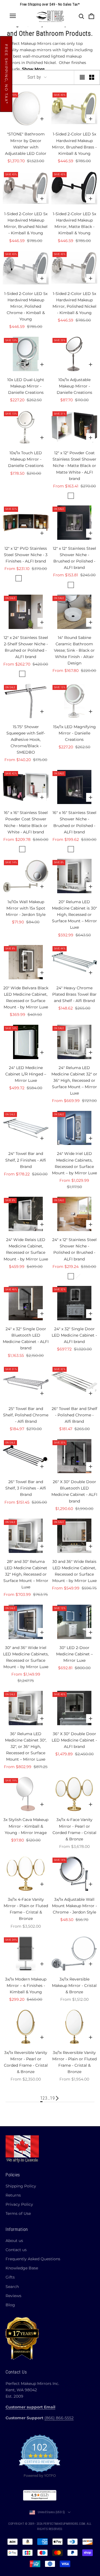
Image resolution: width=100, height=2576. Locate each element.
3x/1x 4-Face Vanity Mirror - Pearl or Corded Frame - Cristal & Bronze (74, 1829)
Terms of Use (18, 2213)
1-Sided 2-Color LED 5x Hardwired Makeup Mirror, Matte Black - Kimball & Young (74, 223)
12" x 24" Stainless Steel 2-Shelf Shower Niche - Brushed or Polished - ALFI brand (26, 647)
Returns (13, 2195)
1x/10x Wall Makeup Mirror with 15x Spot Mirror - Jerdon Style (26, 908)
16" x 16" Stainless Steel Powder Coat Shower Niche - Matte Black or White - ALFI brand (26, 822)
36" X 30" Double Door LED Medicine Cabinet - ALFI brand (74, 1740)
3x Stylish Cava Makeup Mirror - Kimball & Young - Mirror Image (26, 1826)
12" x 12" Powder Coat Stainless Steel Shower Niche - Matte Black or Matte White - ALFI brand (74, 466)
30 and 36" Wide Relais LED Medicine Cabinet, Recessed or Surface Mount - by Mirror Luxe (74, 1571)
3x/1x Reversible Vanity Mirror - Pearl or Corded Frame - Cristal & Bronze (26, 2062)
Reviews (13, 2296)
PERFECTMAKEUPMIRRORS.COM (64, 2524)
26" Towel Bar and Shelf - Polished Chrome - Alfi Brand (74, 1415)
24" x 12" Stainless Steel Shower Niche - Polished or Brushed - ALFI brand (74, 1249)
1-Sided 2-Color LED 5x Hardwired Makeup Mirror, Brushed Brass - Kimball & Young (74, 144)
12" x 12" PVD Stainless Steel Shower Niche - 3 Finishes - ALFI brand (26, 555)
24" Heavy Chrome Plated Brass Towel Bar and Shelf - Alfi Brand (74, 994)
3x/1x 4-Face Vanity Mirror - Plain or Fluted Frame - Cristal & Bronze (26, 1909)
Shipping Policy (21, 2186)
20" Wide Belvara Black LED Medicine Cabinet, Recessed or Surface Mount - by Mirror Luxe (26, 997)
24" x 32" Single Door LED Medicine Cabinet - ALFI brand (74, 1335)
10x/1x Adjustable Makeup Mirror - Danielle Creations (74, 386)
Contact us (16, 2250)
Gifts (10, 2277)
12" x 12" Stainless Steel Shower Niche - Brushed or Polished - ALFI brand (74, 558)
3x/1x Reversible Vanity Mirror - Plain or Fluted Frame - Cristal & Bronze (74, 2062)
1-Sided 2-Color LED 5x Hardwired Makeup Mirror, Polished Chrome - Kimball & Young (26, 306)
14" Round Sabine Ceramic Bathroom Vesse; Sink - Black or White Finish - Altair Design (74, 650)
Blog (10, 2305)
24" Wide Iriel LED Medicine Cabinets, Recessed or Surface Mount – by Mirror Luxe (74, 1163)
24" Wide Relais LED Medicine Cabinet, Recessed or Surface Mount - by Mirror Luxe (26, 1249)
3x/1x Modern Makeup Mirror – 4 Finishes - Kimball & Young (26, 1986)
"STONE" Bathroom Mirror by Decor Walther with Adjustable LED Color (26, 144)
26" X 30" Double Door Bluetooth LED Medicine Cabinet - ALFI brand (74, 1491)
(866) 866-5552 (59, 2418)
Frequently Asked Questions (33, 2259)
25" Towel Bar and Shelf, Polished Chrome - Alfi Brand (26, 1415)
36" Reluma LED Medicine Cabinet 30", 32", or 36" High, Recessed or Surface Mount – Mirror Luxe (26, 1747)
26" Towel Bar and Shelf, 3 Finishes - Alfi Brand (26, 1488)
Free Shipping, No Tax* (6, 74)
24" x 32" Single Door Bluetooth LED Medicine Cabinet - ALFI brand (26, 1338)
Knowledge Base (22, 2268)
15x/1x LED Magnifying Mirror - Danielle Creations (74, 733)
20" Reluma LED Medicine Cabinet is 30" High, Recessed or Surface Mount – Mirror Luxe (74, 915)
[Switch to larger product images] (82, 77)
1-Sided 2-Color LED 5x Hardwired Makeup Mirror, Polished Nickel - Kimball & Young (74, 303)
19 (52, 2098)
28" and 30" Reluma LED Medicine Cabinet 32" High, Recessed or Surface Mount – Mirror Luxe (26, 1574)
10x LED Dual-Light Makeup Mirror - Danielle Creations (26, 386)
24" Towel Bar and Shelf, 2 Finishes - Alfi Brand (26, 1160)
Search (12, 2287)
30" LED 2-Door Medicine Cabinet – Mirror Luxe (74, 1654)
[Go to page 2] (57, 2098)
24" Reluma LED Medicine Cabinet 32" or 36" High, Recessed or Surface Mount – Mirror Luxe (74, 1080)
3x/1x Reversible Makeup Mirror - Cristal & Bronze (74, 1986)
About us (14, 2241)
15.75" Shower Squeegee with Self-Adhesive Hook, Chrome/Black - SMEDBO (26, 739)
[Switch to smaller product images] (92, 77)
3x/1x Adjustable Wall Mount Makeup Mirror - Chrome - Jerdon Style (74, 1906)
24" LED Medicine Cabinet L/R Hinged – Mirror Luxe (26, 1074)
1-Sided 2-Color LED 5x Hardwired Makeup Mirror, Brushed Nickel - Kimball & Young (26, 223)
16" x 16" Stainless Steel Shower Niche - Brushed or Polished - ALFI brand (74, 822)
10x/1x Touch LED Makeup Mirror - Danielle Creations (26, 459)
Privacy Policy (19, 2204)
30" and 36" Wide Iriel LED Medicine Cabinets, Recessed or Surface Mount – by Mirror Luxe (26, 1657)
